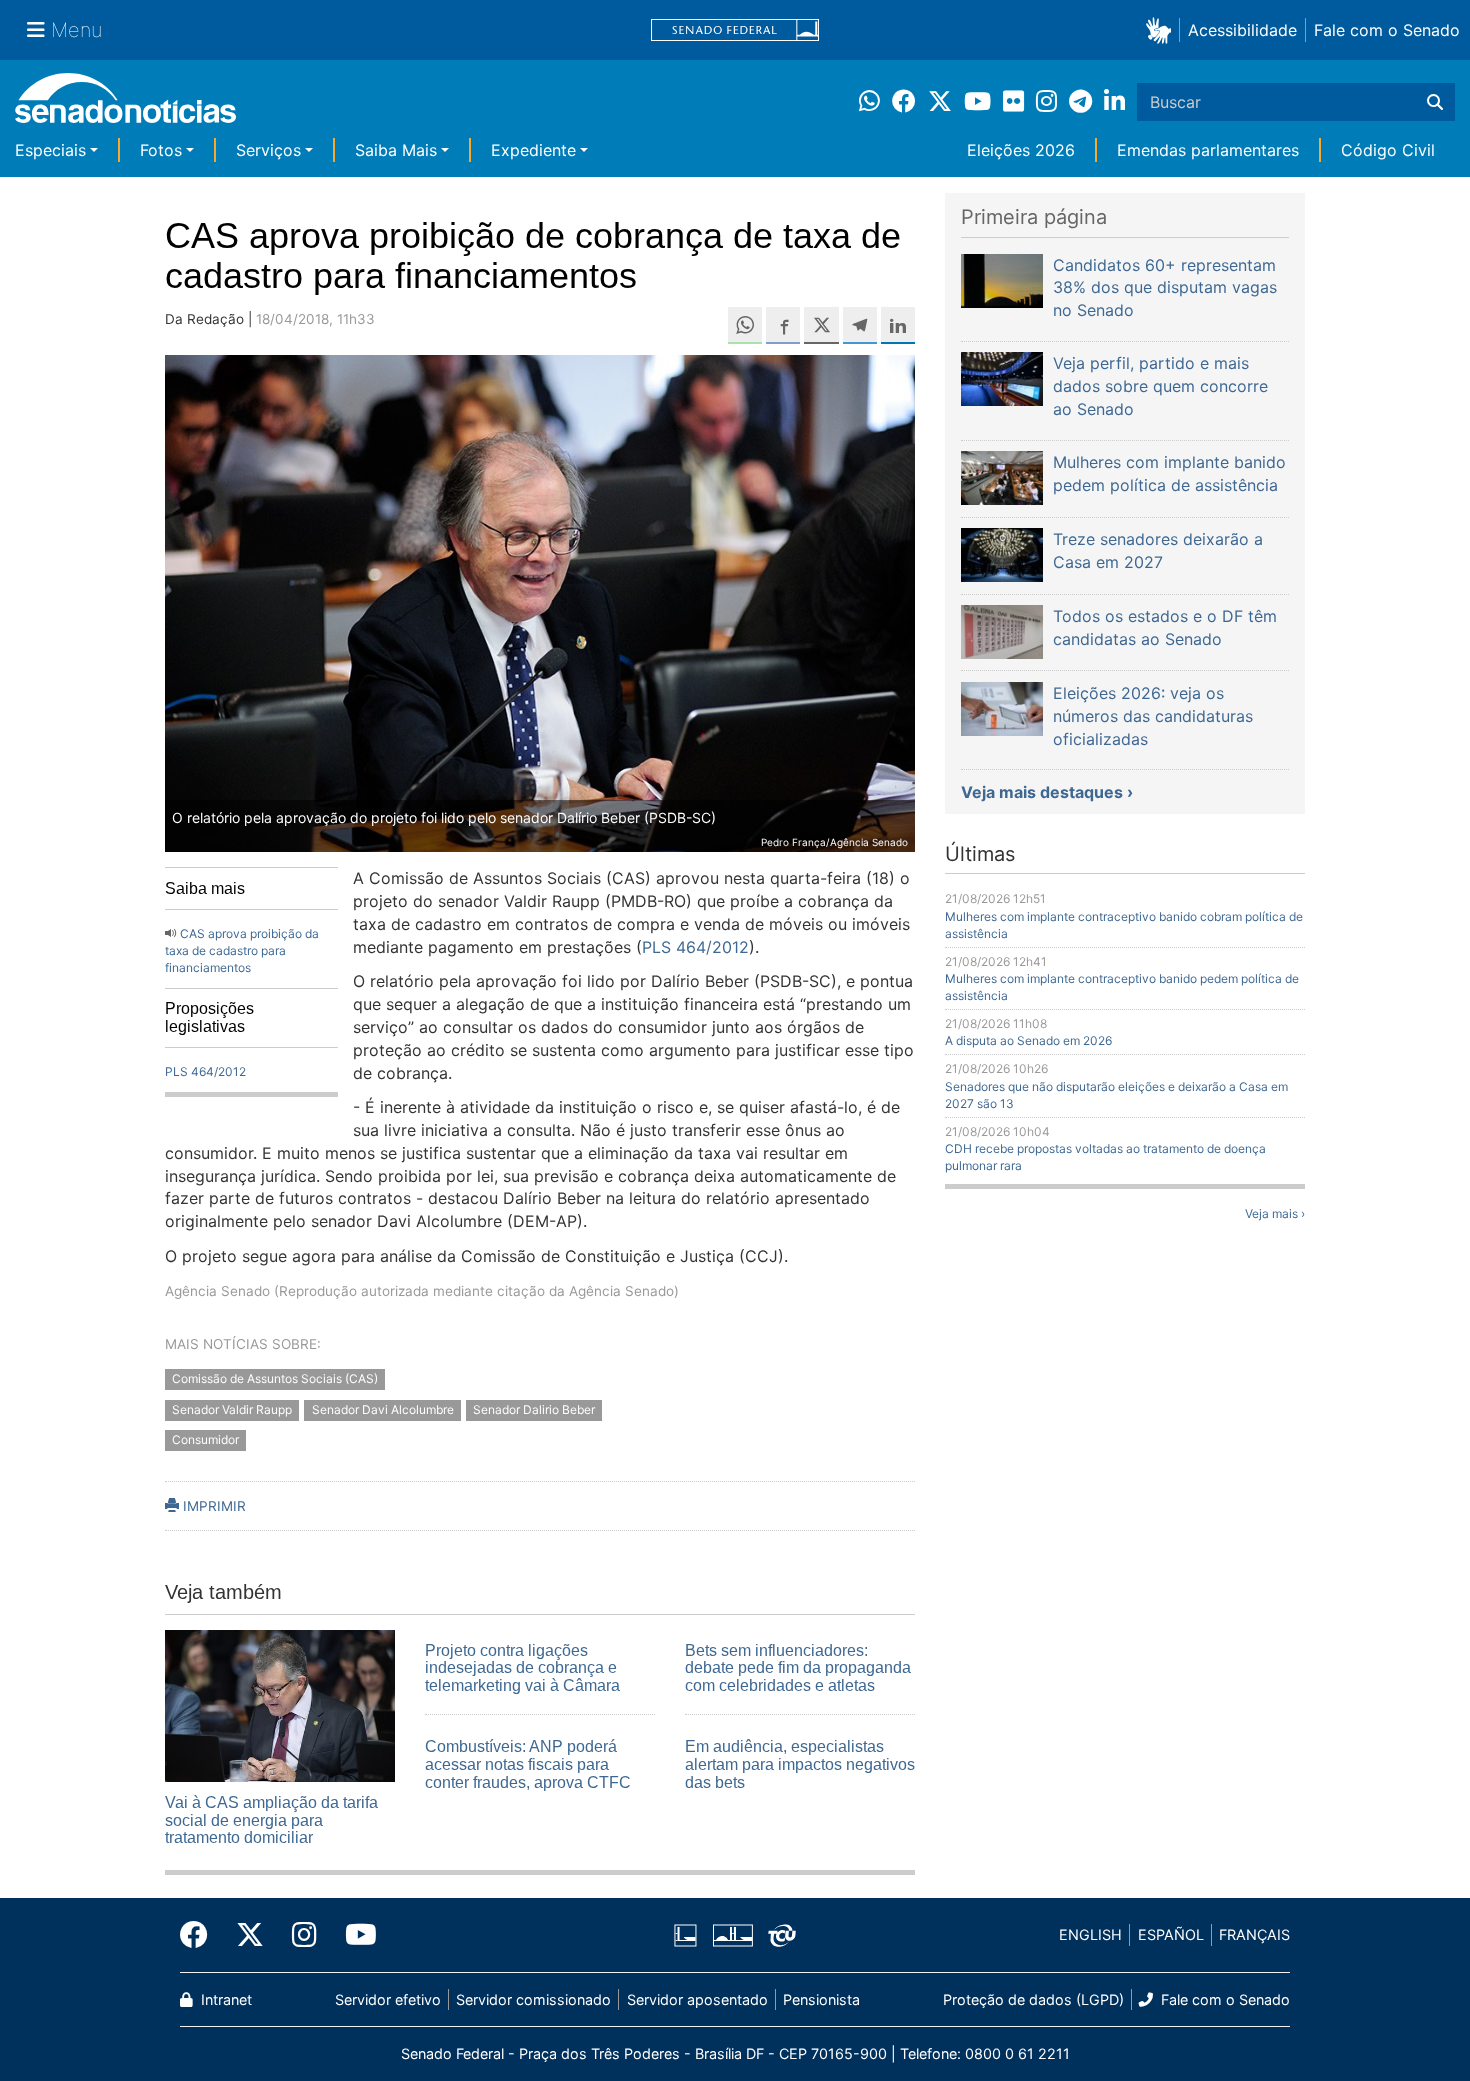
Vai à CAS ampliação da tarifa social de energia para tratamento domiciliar (271, 1820)
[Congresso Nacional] (733, 1933)
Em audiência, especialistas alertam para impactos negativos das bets (800, 1764)
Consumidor (205, 1440)
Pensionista (821, 1999)
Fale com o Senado (1387, 30)
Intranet (224, 1999)
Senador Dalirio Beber (534, 1409)
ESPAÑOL (1171, 1934)
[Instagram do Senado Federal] (304, 1935)
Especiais (50, 150)
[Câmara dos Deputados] (685, 1933)
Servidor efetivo (388, 1999)
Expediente (533, 150)
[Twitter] (250, 1935)
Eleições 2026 (1021, 150)
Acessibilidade (1242, 30)
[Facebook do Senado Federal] (201, 1935)
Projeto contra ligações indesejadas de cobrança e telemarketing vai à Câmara (522, 1668)
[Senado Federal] (735, 30)
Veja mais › (1275, 1213)
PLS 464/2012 (205, 1071)
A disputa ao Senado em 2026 (1028, 1040)
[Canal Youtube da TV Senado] (354, 1935)
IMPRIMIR (212, 1506)
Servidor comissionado (533, 1999)
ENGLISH (1090, 1934)
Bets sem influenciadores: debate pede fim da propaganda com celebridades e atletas (798, 1668)
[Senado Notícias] (125, 105)
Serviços (268, 150)
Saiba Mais (396, 150)
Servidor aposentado (697, 1999)
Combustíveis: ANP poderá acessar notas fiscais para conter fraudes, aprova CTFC (528, 1764)
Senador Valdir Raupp (232, 1409)
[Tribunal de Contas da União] (782, 1933)
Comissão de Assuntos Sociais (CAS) (275, 1378)
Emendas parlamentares (1208, 150)
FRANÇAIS (1254, 1934)
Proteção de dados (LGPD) (1033, 1999)
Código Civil (1388, 150)
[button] (1162, 29)
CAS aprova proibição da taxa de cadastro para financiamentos (242, 950)
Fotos (161, 150)
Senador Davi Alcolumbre (383, 1409)
